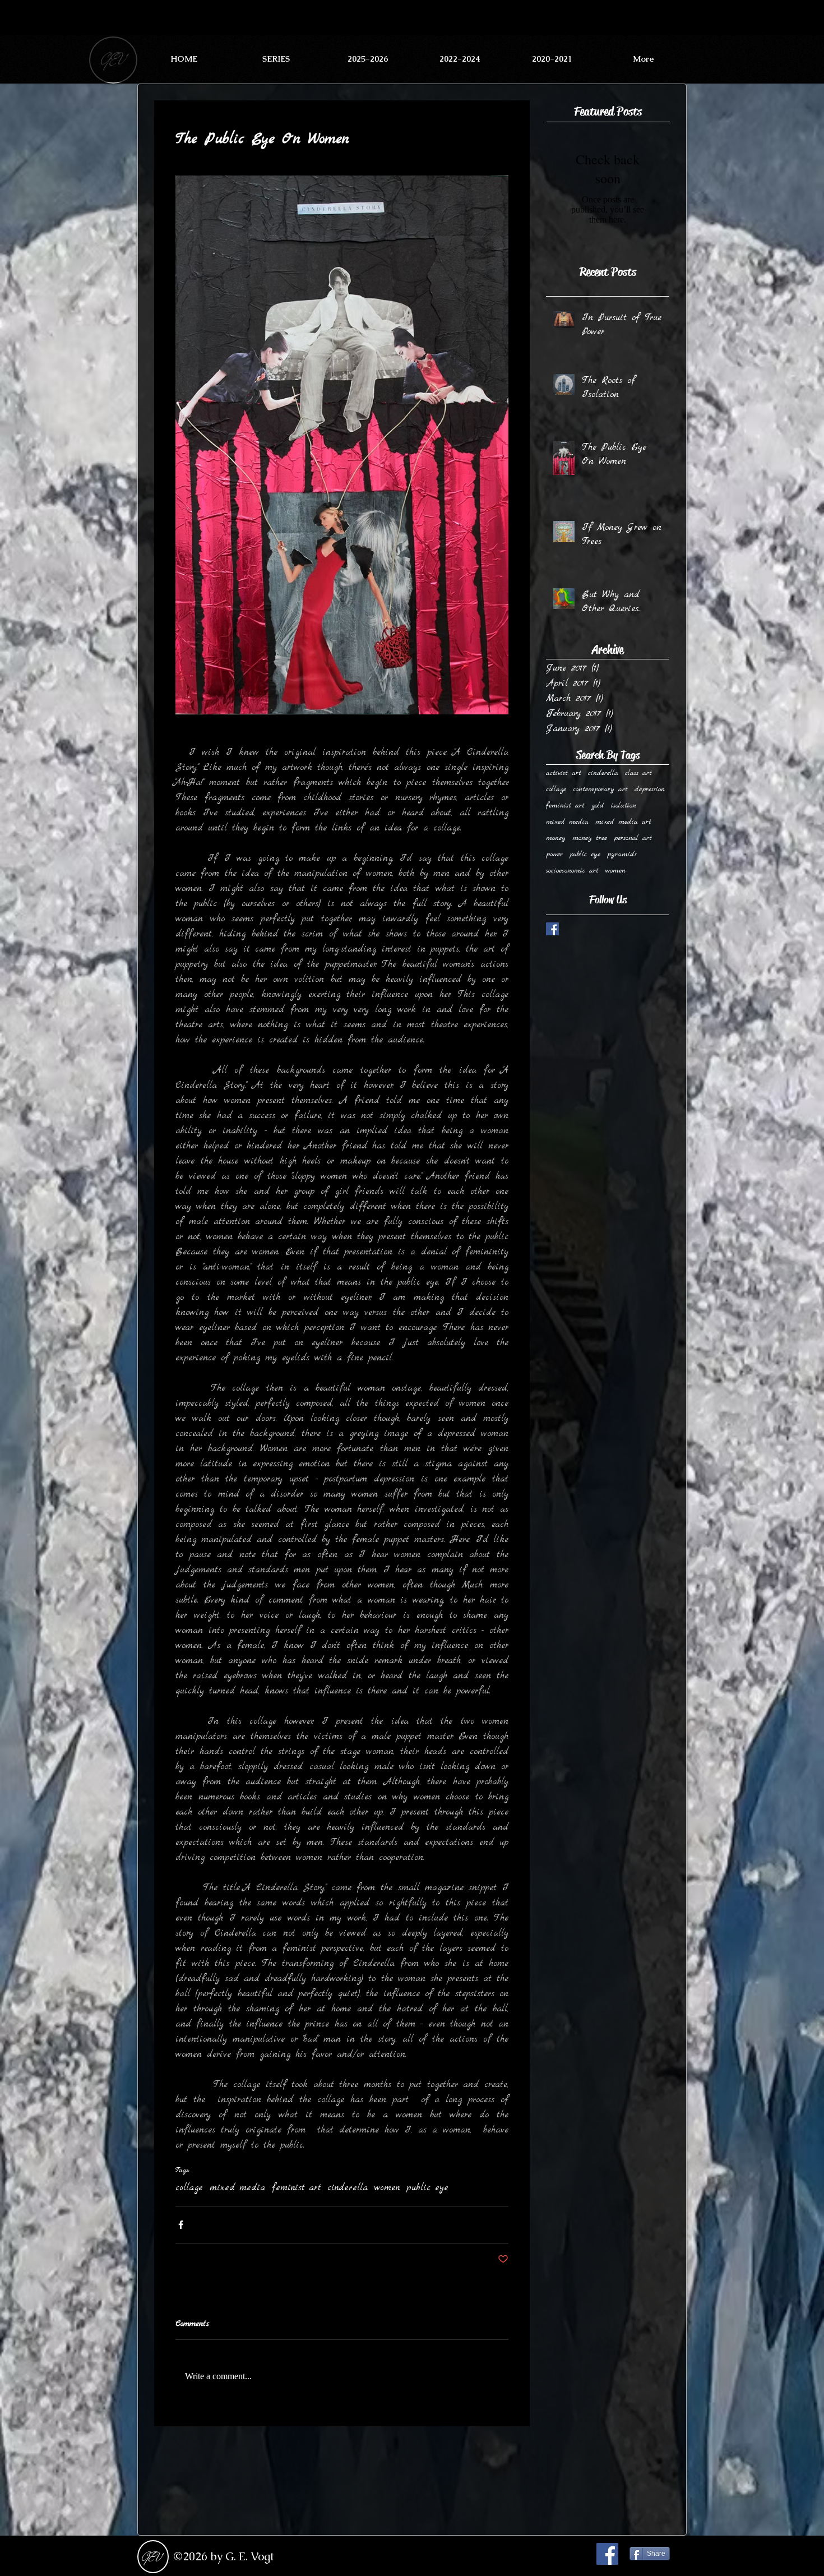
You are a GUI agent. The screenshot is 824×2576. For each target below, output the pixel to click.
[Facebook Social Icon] (607, 2554)
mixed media (237, 2188)
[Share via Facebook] (181, 2225)
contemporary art (600, 789)
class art (638, 773)
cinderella (348, 2188)
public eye (427, 2188)
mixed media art (623, 822)
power (554, 854)
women (387, 2188)
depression (650, 789)
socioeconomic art (572, 871)
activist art (564, 773)
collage (189, 2188)
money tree (590, 838)
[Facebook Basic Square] (552, 929)
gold (598, 805)
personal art (633, 838)
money (556, 838)
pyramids (622, 854)
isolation (624, 805)
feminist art (296, 2188)
